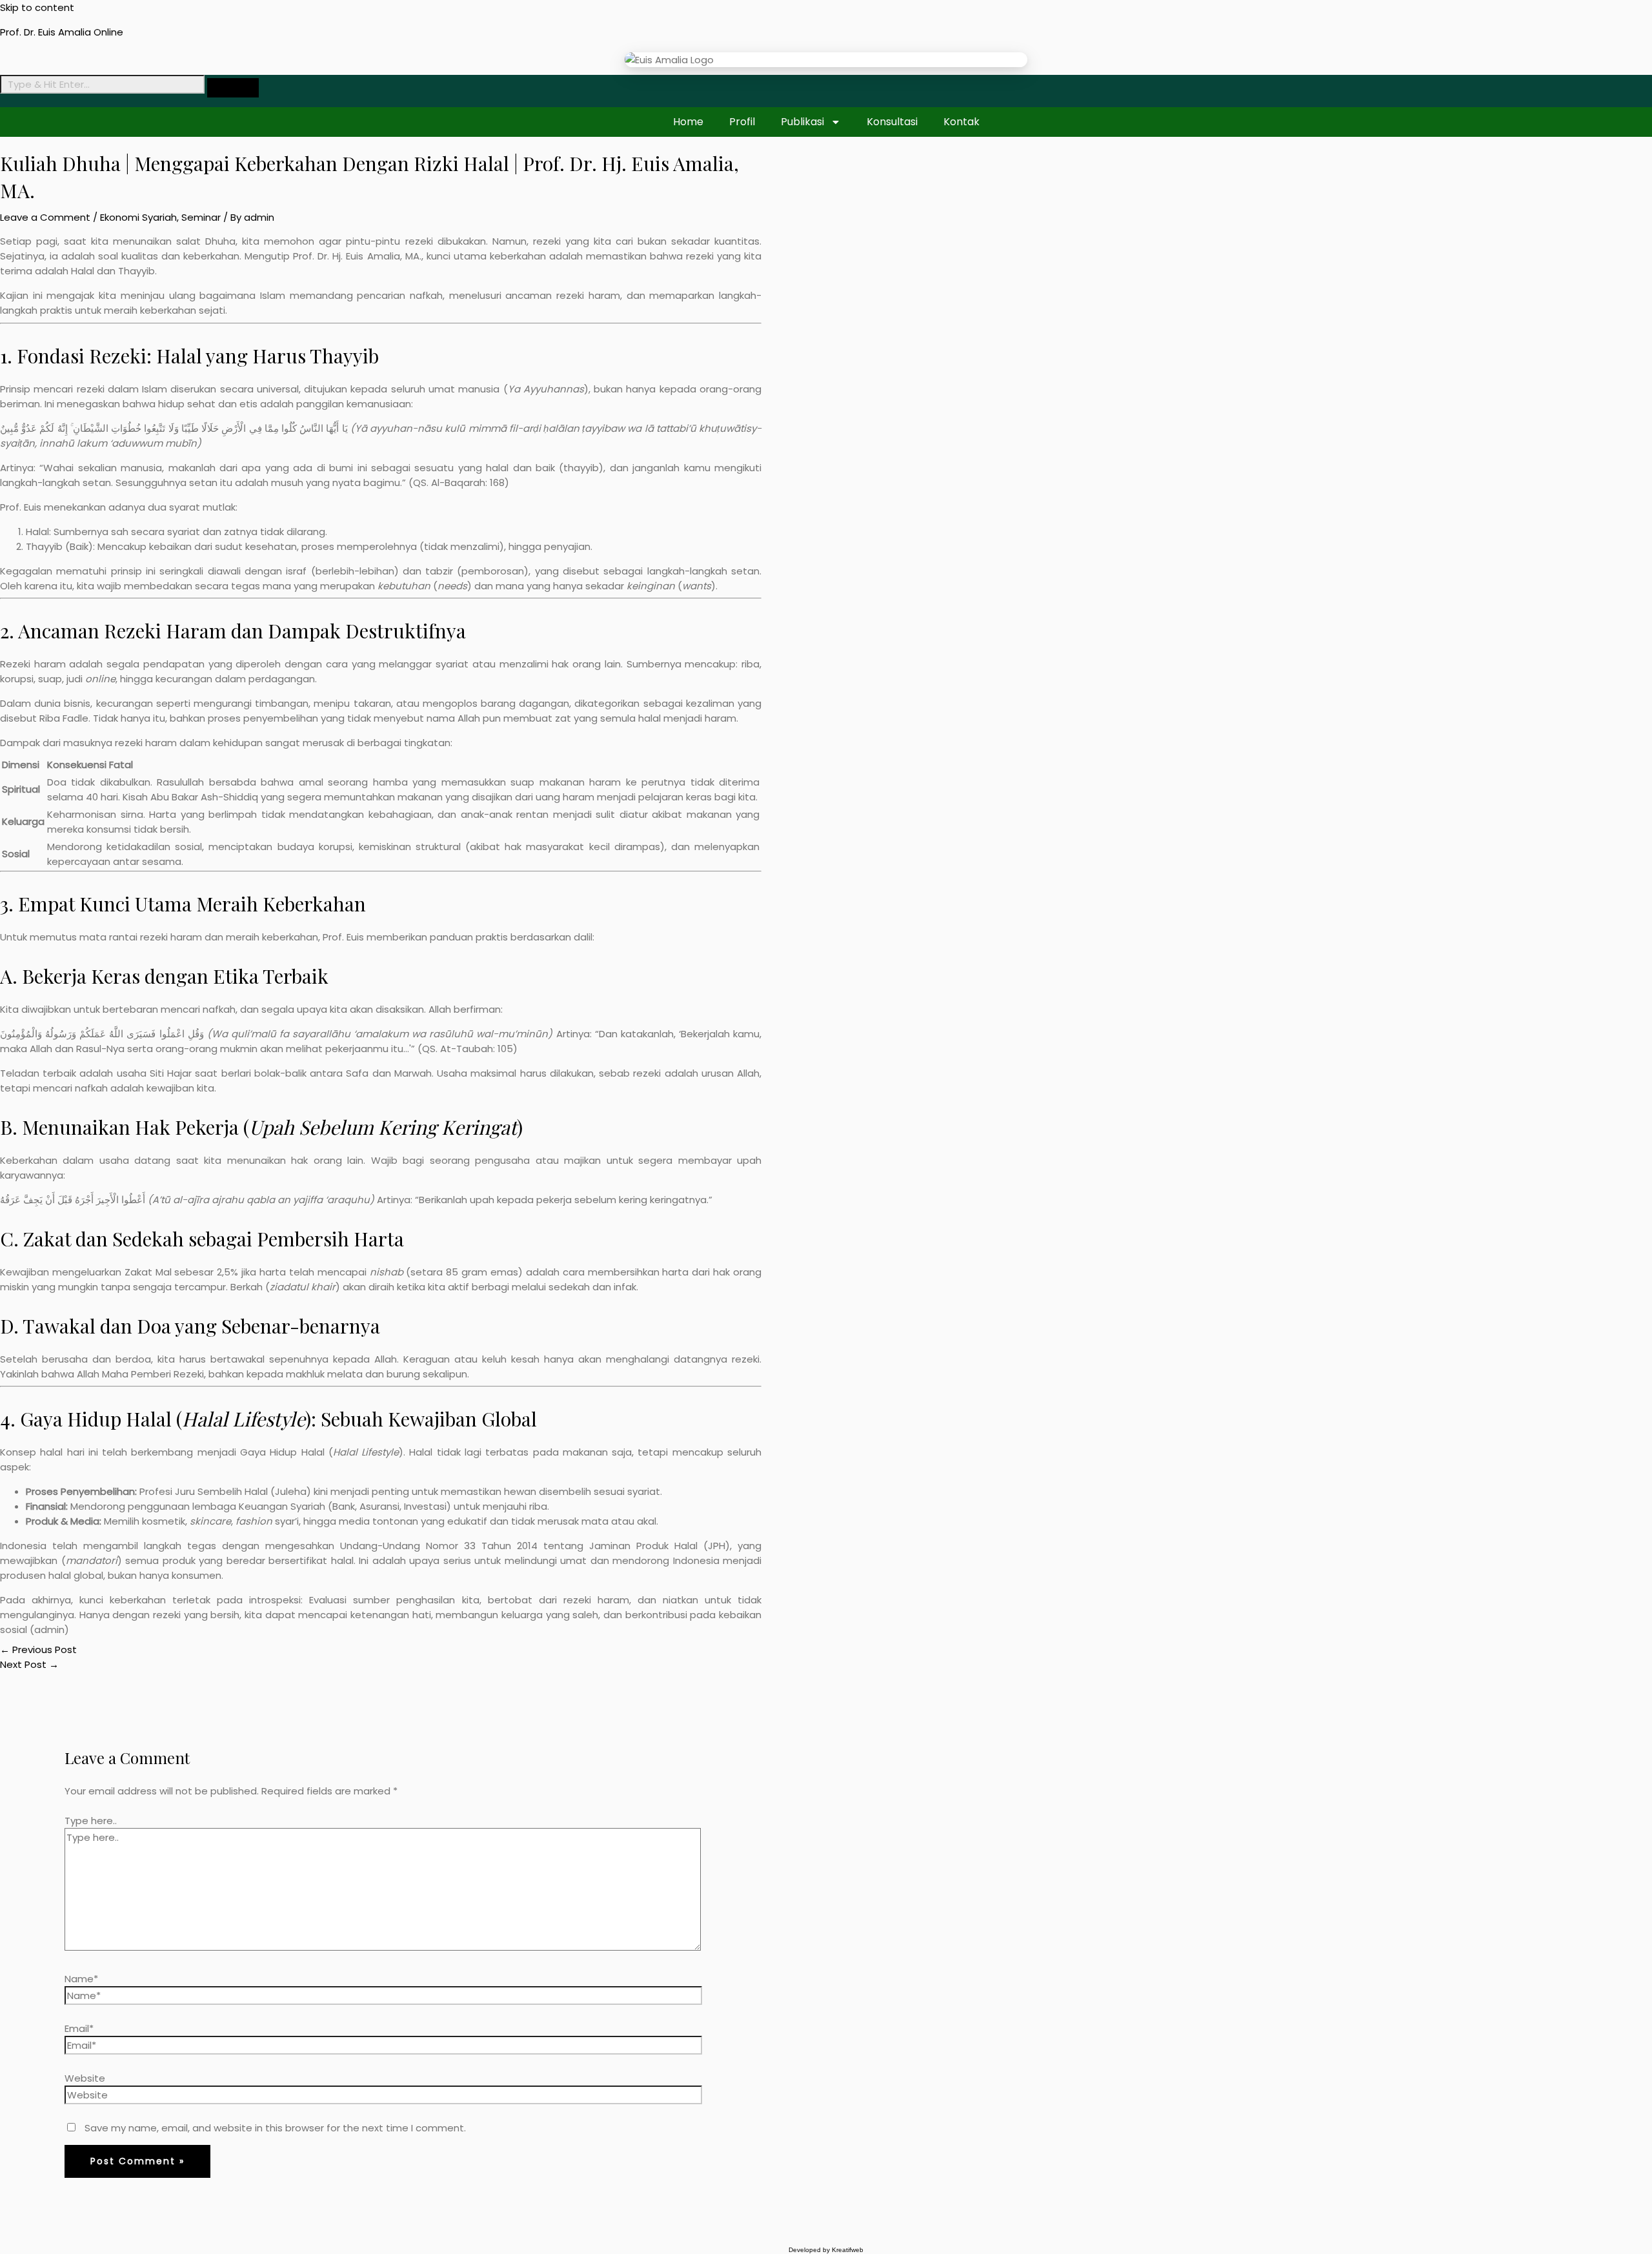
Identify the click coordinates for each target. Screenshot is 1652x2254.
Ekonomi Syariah (138, 217)
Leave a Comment (45, 217)
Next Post (29, 1664)
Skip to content (37, 7)
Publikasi (802, 122)
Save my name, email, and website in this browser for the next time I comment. (275, 2128)
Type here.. (91, 1821)
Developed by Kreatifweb (826, 2250)
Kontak (962, 122)
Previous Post (38, 1650)
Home (688, 122)
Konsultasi (892, 122)
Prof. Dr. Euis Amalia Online (62, 32)
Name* (81, 1979)
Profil (742, 122)
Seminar (201, 217)
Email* (79, 2028)
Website (85, 2078)
